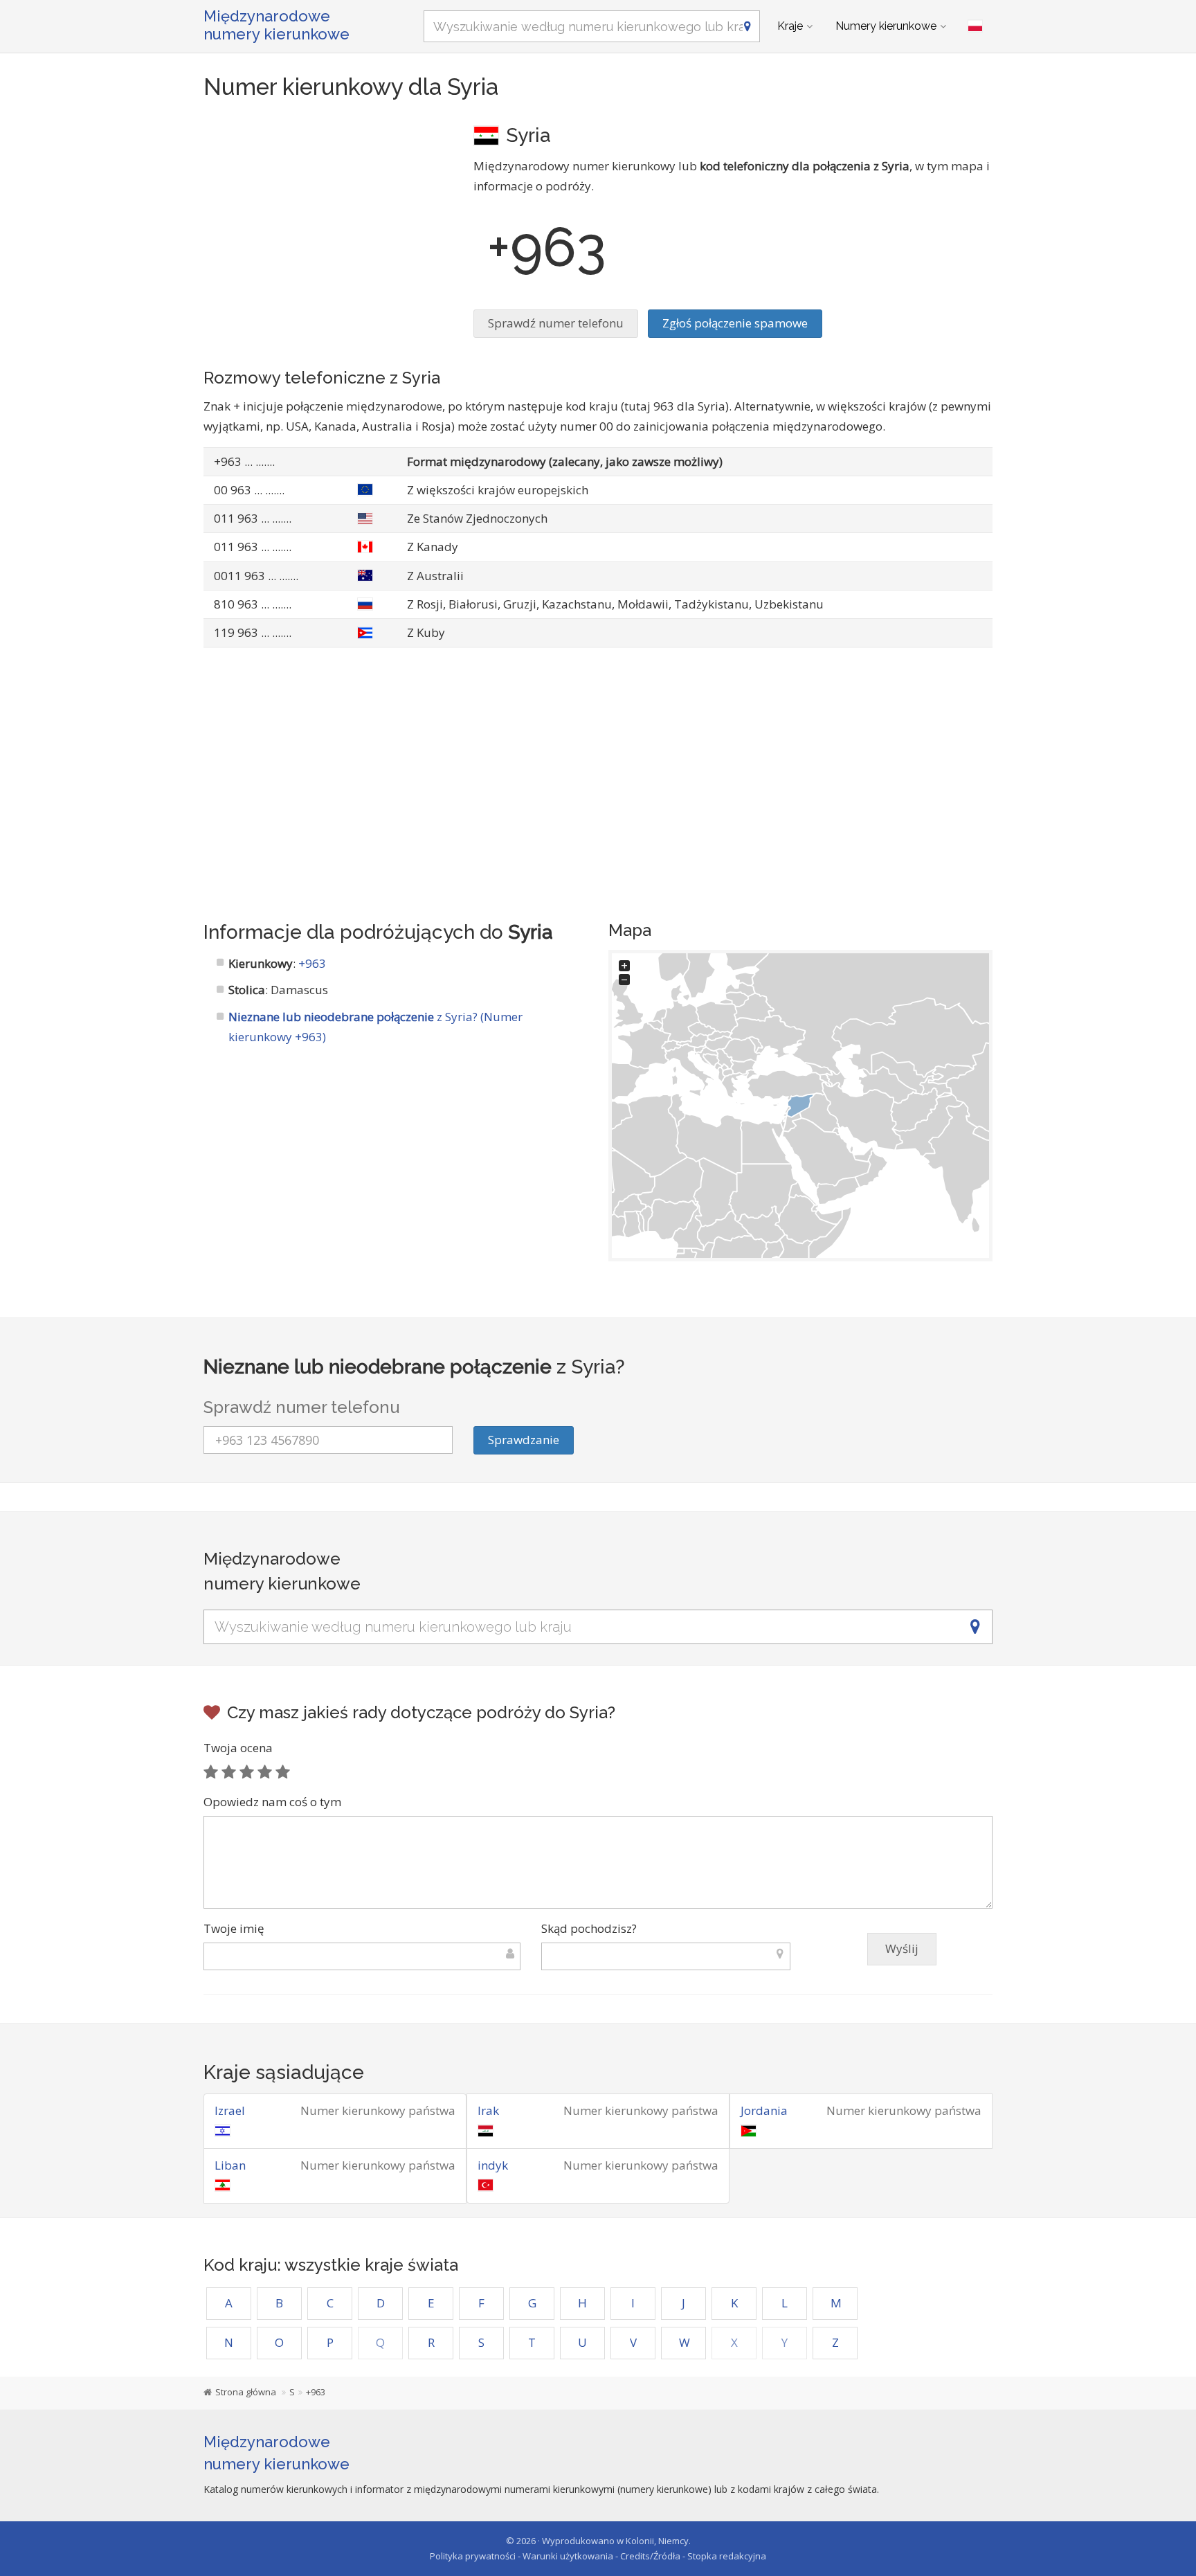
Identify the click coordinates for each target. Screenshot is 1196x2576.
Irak (488, 2110)
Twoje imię (234, 1928)
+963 (312, 963)
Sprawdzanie (524, 1440)
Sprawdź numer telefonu (556, 323)
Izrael (230, 2110)
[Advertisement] (328, 218)
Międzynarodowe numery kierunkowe (277, 25)
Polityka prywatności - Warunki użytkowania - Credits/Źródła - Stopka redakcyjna (598, 2556)
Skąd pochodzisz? (589, 1928)
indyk (493, 2165)
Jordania (764, 2110)
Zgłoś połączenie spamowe (735, 323)
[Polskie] (975, 26)
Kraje (790, 26)
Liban (230, 2165)
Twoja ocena (238, 1748)
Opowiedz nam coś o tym (272, 1802)
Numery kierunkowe (886, 26)
